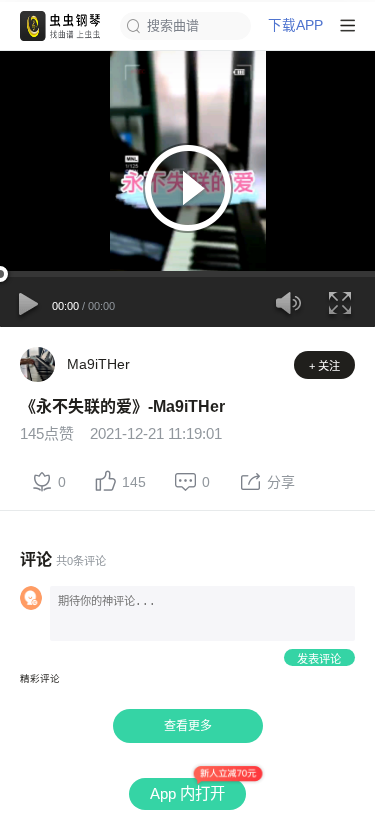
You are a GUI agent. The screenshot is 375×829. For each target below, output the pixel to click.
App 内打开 (187, 793)
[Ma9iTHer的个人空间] (37, 364)
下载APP (295, 26)
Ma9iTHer (98, 364)
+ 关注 (324, 366)
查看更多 (188, 726)
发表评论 (319, 659)
